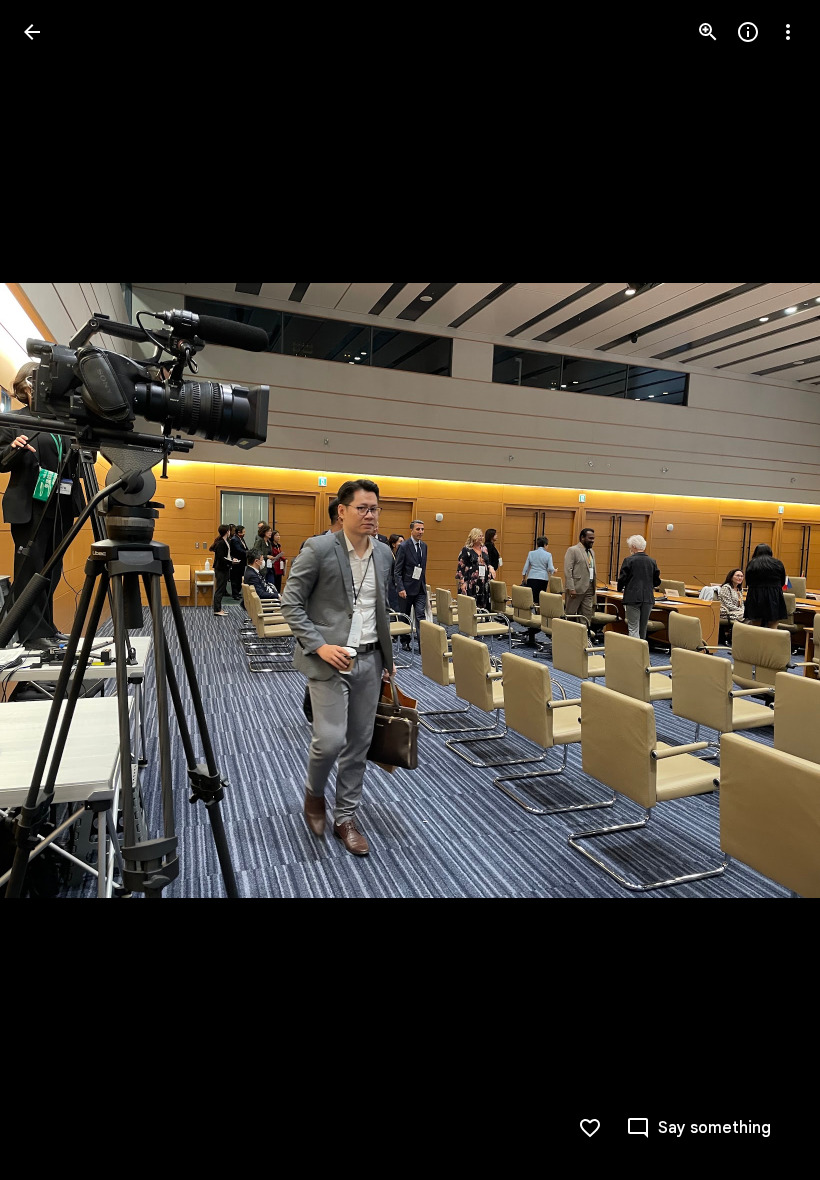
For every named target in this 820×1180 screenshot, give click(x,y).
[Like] (590, 1128)
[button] (56, 590)
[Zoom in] (708, 32)
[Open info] (748, 32)
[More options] (788, 32)
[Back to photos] (32, 32)
